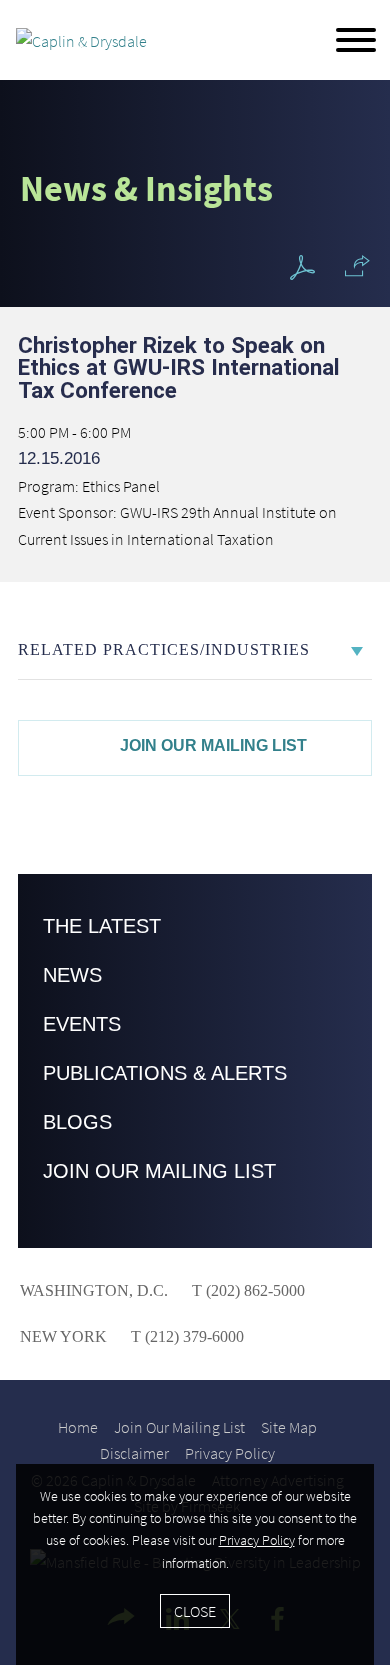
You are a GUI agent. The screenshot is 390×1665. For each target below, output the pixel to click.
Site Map (289, 1427)
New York (63, 1336)
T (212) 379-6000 (185, 1336)
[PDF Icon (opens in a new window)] (302, 268)
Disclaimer (134, 1453)
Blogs (77, 1122)
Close (195, 1611)
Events (82, 1024)
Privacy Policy (230, 1453)
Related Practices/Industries (164, 649)
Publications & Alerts (165, 1073)
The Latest (102, 926)
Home (78, 1427)
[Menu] (356, 41)
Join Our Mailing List (213, 745)
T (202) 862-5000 (246, 1290)
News (72, 975)
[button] (357, 266)
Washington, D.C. (94, 1290)
